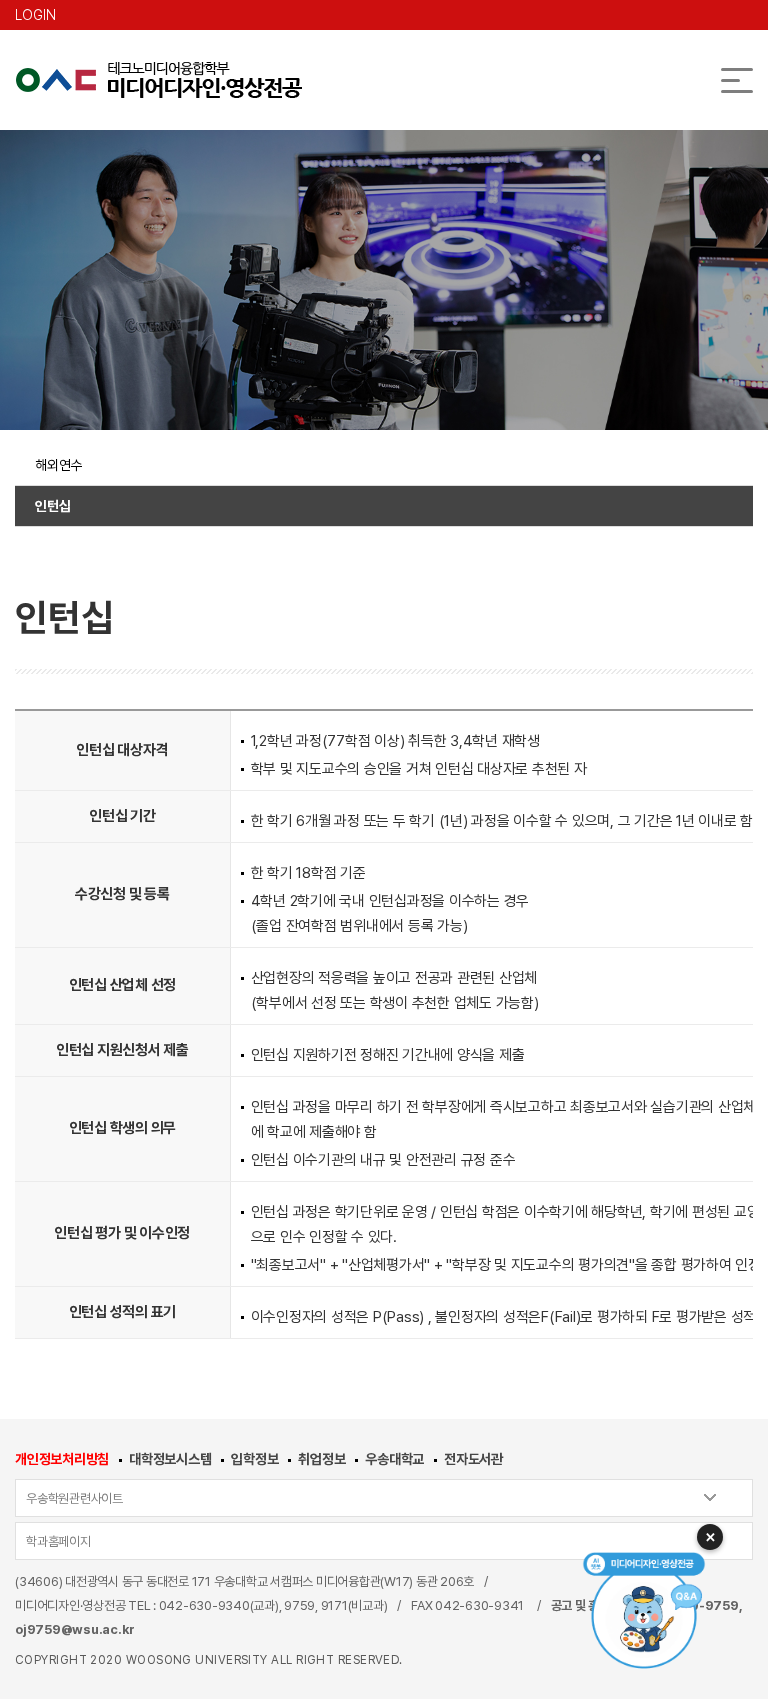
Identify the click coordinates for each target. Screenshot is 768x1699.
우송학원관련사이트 (74, 1498)
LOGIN (35, 15)
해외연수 (58, 465)
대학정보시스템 (170, 1459)
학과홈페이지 (58, 1541)
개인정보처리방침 (62, 1459)
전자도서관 (473, 1459)
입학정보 (254, 1459)
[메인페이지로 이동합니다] (158, 80)
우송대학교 (394, 1459)
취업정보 (321, 1459)
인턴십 (52, 506)
